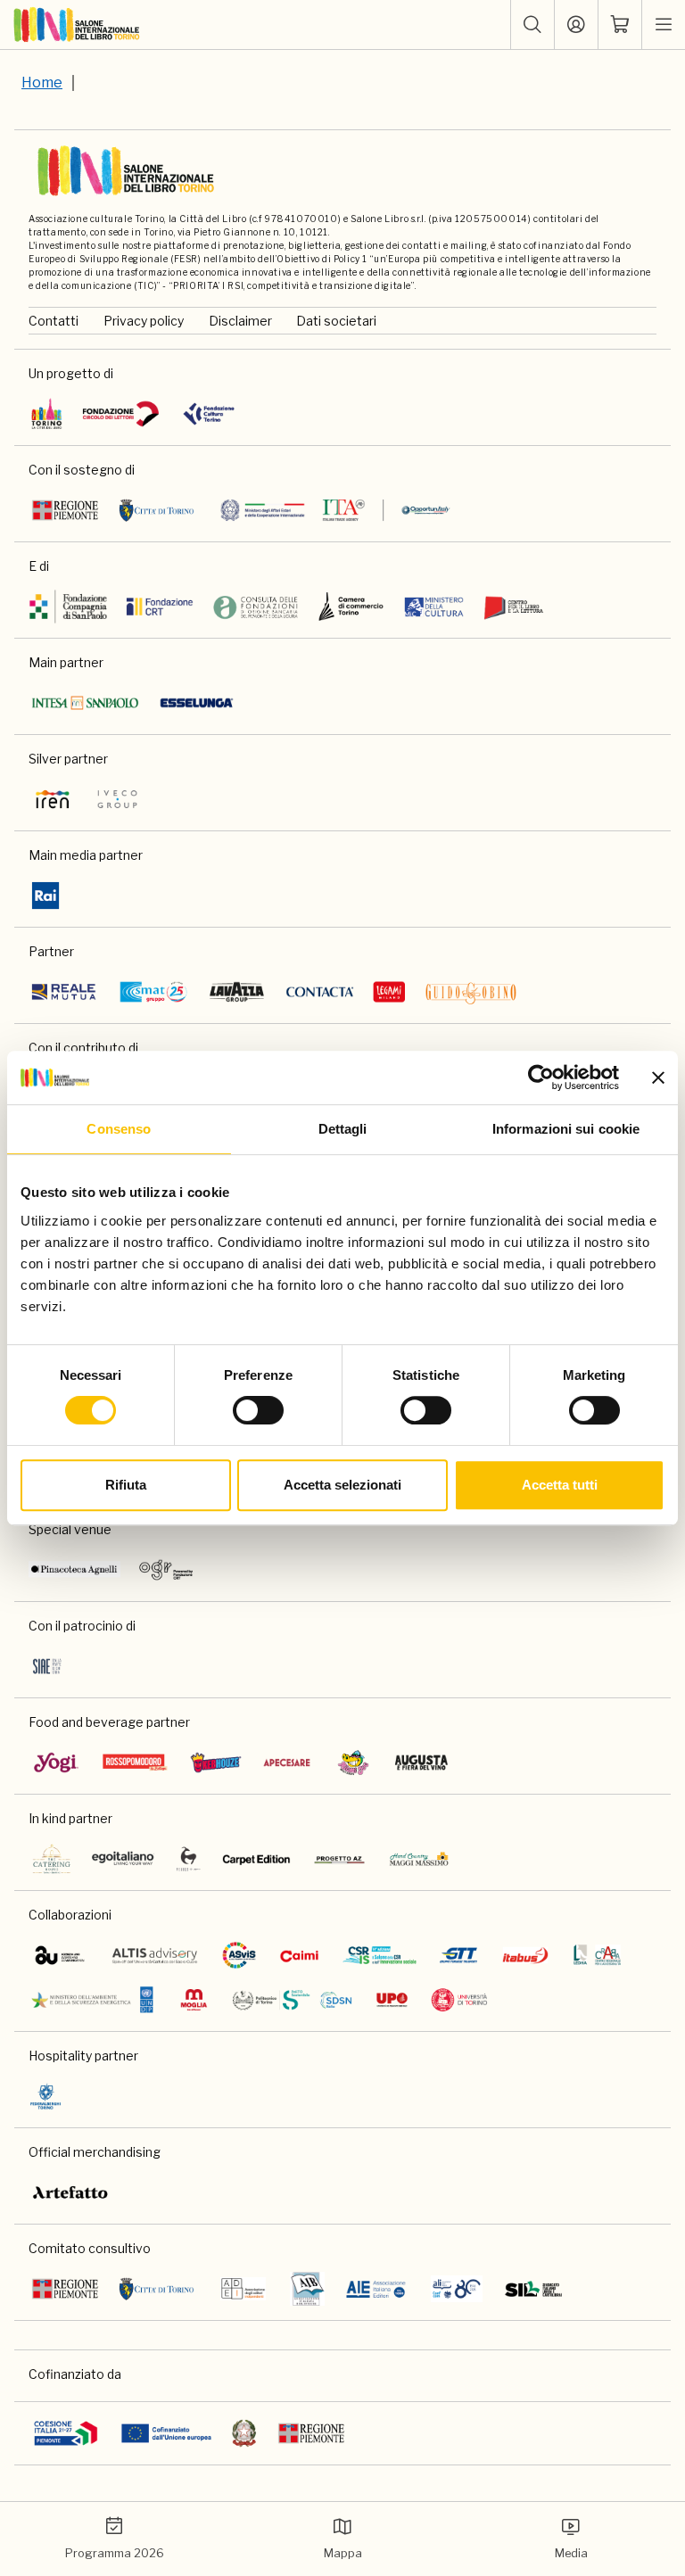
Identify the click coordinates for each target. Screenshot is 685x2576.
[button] (532, 25)
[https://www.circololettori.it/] (120, 414)
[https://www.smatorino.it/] (153, 992)
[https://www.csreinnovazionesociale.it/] (379, 1955)
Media (571, 2553)
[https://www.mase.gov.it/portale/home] (95, 2000)
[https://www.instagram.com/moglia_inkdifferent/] (194, 2000)
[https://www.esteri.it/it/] (335, 510)
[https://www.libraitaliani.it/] (457, 2289)
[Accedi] (576, 25)
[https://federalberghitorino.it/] (45, 2096)
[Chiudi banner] (658, 1077)
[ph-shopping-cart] (620, 25)
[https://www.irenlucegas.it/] (53, 799)
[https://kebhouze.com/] (216, 1763)
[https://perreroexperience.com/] (189, 1859)
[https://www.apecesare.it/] (287, 1763)
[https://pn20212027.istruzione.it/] (66, 2433)
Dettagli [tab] (343, 1129)
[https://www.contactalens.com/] (320, 992)
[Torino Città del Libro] (47, 414)
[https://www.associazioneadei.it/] (243, 2289)
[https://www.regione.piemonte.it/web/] (65, 510)
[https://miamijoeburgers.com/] (353, 1763)
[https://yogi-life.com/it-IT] (56, 1763)
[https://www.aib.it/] (307, 2289)
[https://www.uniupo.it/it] (392, 2000)
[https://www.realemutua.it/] (65, 992)
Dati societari (336, 321)
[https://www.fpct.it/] (208, 414)
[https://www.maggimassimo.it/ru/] (419, 1859)
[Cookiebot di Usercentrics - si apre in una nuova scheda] (541, 1077)
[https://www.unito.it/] (460, 2000)
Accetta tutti (560, 1485)
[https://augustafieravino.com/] (421, 1763)
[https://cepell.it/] (513, 607)
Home (42, 83)
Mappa (343, 2553)
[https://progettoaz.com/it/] (339, 1859)
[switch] (258, 1410)
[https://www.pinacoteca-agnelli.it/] (74, 1570)
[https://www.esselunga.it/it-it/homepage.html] (197, 703)
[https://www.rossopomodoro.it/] (135, 1763)
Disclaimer (240, 321)
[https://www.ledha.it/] (597, 1955)
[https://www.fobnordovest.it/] (256, 607)
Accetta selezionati (342, 1485)
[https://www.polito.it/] (292, 2000)
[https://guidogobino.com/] (471, 992)
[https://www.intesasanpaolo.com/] (85, 703)
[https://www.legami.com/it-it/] (389, 992)
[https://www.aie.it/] (376, 2289)
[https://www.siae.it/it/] (47, 1666)
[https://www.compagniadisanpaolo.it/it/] (69, 607)
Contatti (54, 321)
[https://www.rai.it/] (45, 896)
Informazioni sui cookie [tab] (566, 1129)
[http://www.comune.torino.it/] (157, 510)
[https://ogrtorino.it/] (166, 1570)
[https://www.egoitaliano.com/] (124, 1859)
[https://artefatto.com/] (71, 2192)
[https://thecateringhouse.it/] (52, 1859)
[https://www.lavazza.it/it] (237, 992)
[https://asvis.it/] (239, 1955)
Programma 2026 (115, 2553)
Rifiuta (126, 1485)
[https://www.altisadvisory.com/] (155, 1955)
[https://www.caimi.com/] (299, 1955)
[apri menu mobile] (664, 25)
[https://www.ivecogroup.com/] (117, 799)
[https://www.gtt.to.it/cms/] (458, 1955)
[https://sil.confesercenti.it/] (534, 2289)
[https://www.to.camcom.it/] (351, 607)
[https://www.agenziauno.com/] (60, 1955)
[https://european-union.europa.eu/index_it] (166, 2433)
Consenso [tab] (119, 1129)
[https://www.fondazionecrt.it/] (159, 607)
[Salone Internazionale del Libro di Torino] (77, 25)
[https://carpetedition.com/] (258, 1859)
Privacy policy (144, 321)
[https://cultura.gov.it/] (434, 607)
